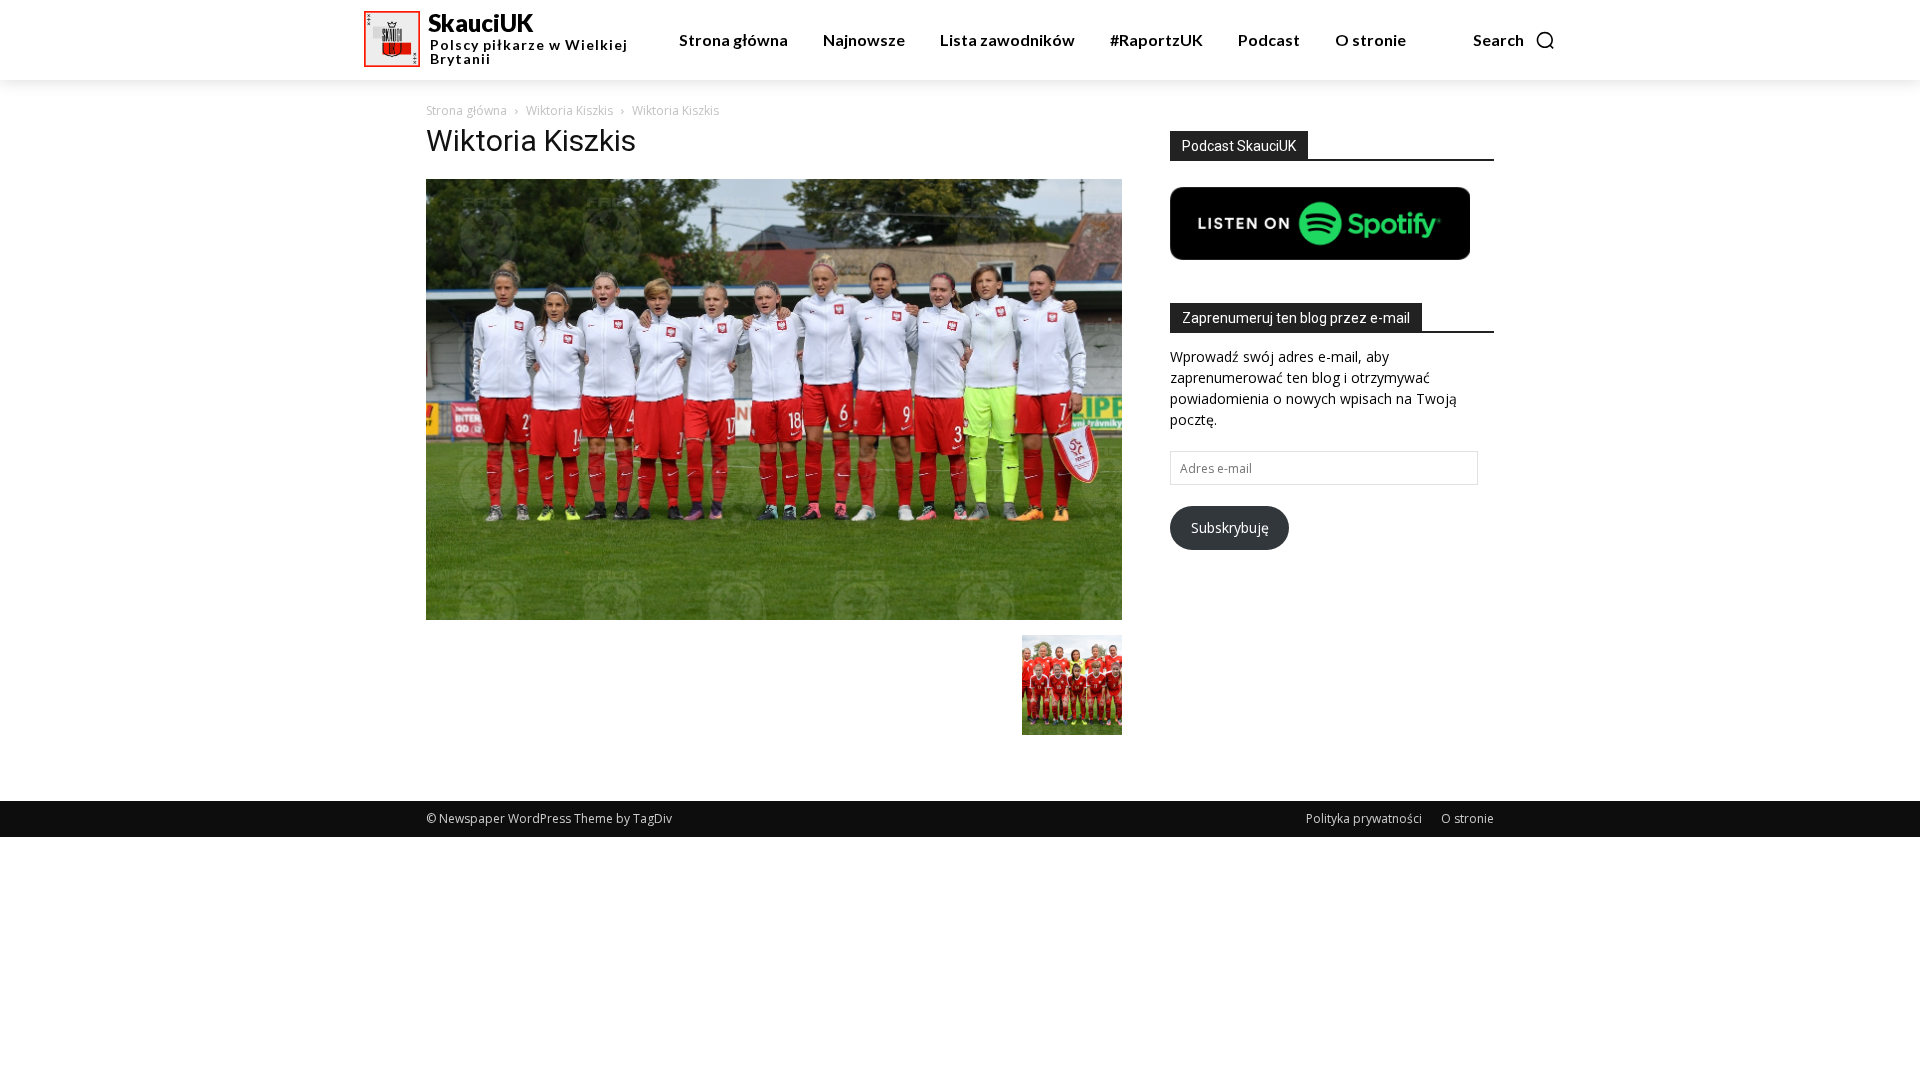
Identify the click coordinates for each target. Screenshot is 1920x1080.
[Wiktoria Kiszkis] (774, 614)
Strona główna (466, 110)
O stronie (1467, 818)
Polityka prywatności (1364, 818)
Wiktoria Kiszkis (569, 110)
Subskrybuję (1230, 527)
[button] (1514, 40)
